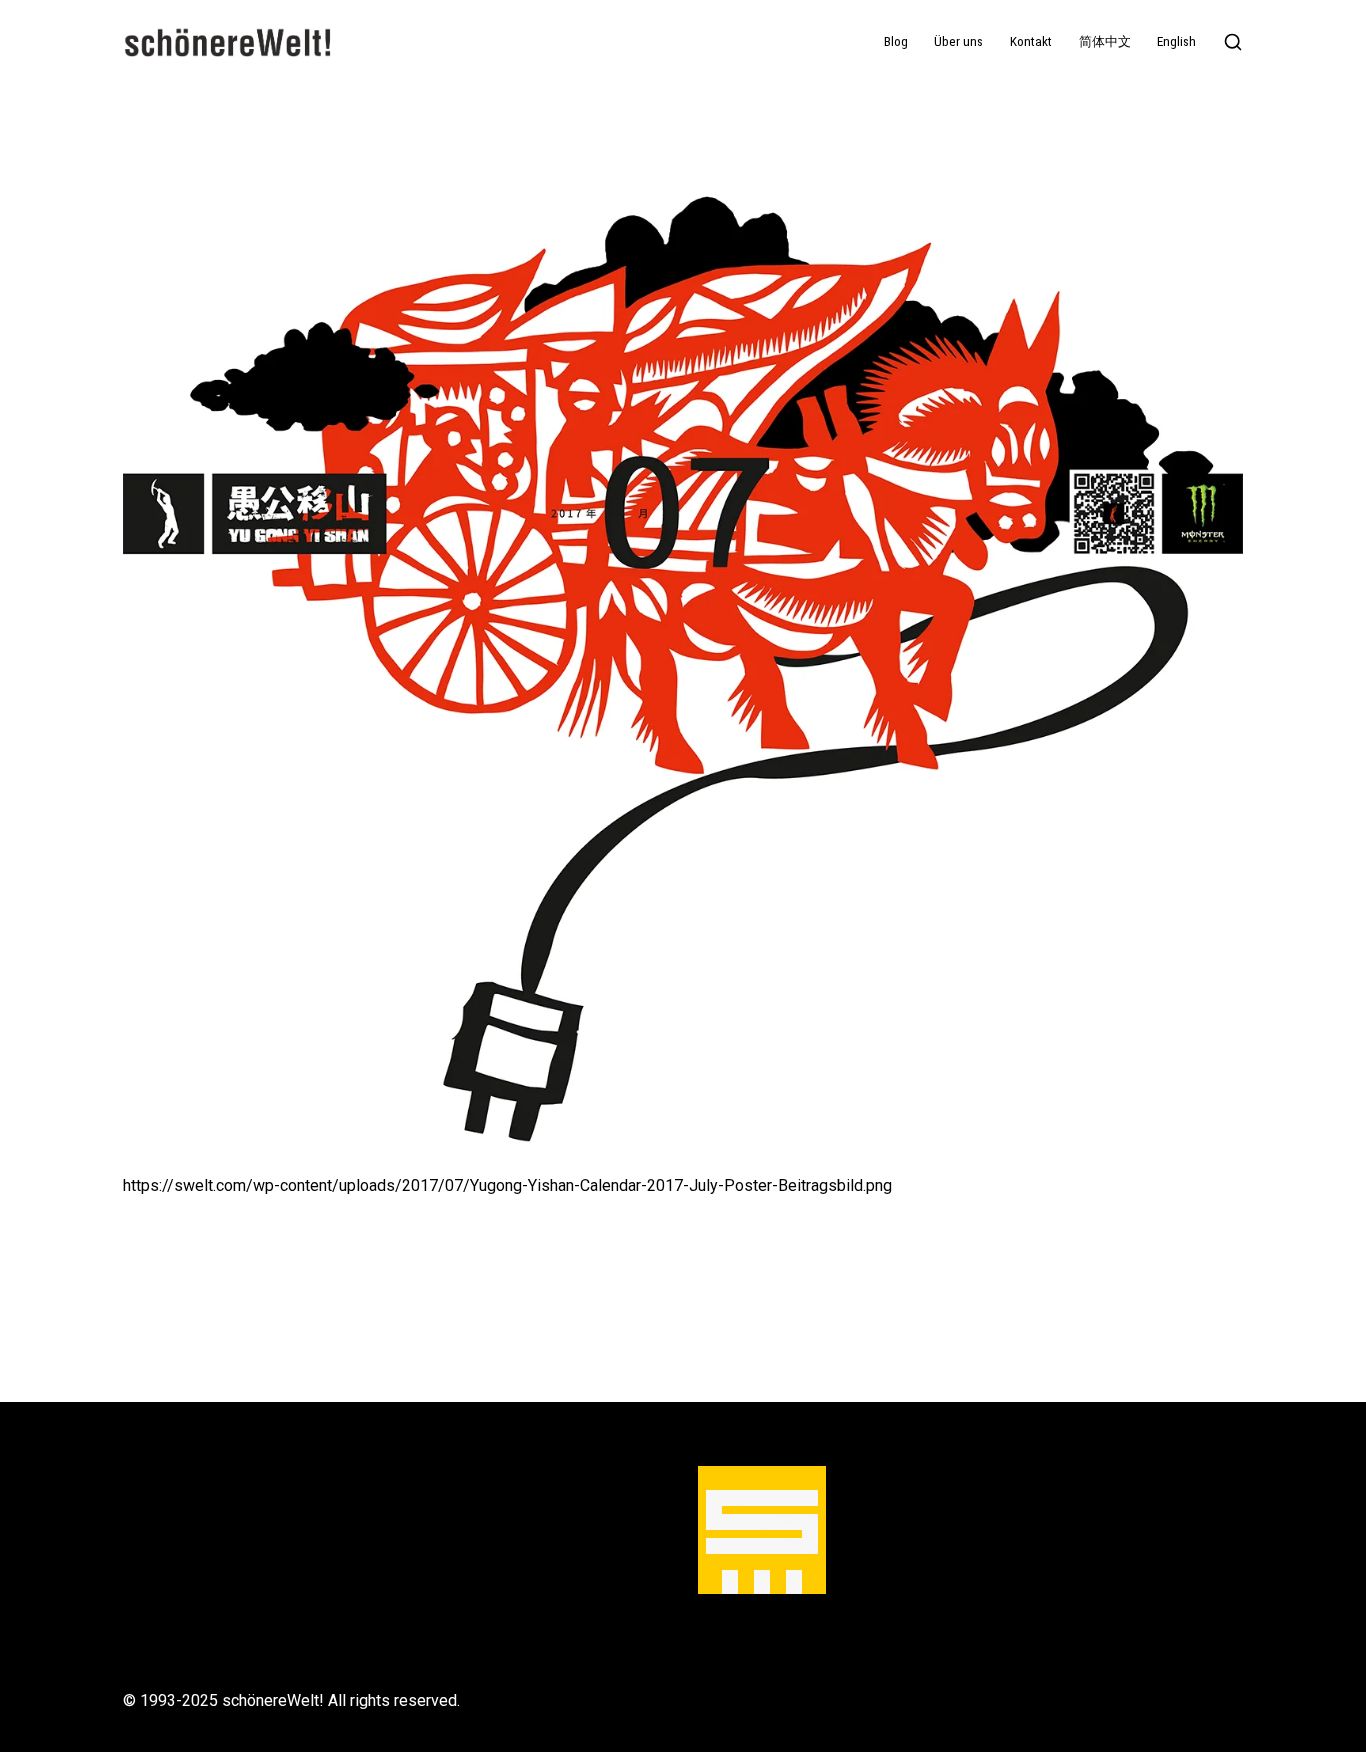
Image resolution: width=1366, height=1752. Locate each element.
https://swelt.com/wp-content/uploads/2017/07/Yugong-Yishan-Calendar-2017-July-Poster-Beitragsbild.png (507, 1185)
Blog (896, 41)
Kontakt (1031, 41)
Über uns (958, 41)
